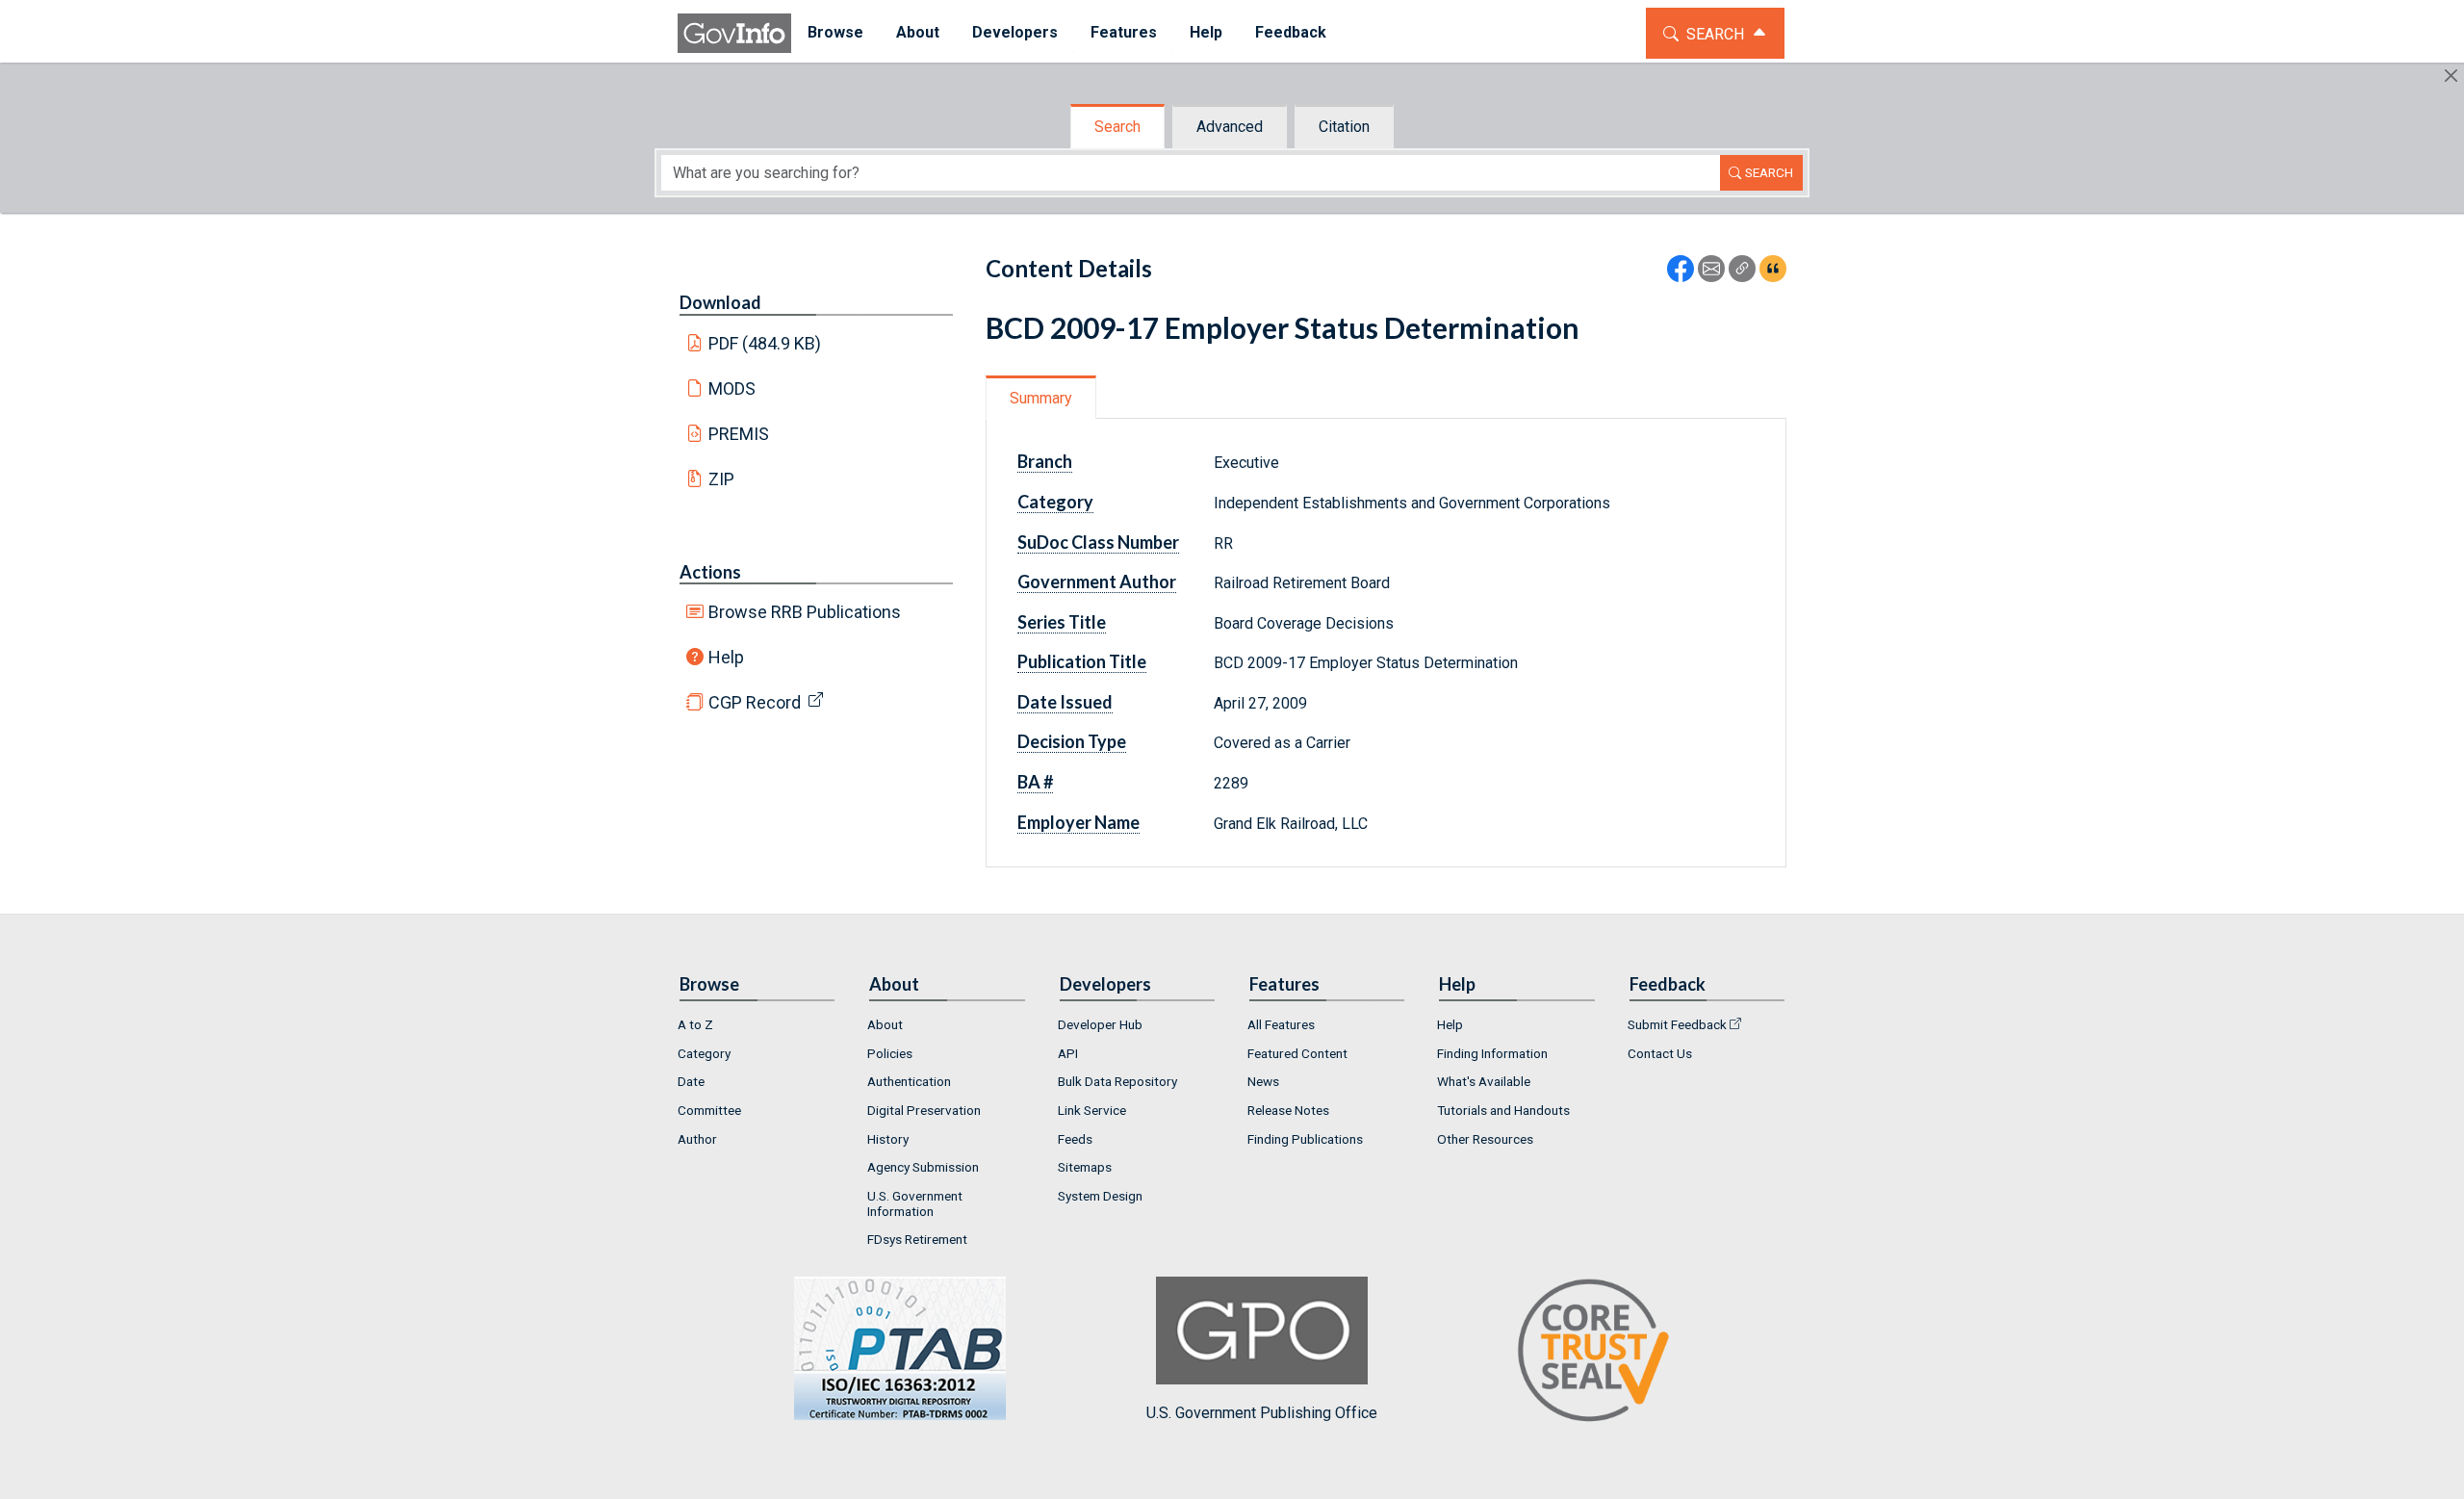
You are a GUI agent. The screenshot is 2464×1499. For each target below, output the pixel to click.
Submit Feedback (1677, 1024)
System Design (1100, 1196)
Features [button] (1124, 32)
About (885, 1024)
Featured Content (1297, 1053)
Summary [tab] (1041, 398)
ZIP (721, 479)
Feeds (1075, 1139)
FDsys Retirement (917, 1239)
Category (704, 1053)
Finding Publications (1305, 1139)
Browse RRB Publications (805, 612)
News (1263, 1081)
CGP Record (755, 702)
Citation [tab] (1344, 127)
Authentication (909, 1081)
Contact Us (1660, 1053)
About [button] (918, 32)
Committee (709, 1110)
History (888, 1139)
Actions (710, 572)
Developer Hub (1100, 1024)
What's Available (1484, 1081)
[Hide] (2451, 76)
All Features (1281, 1024)
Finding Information (1492, 1053)
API (1068, 1053)
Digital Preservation (924, 1110)
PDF (765, 343)
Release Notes (1288, 1110)
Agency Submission (923, 1167)
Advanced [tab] (1230, 127)
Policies (890, 1053)
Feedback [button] (1291, 32)
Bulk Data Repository (1117, 1081)
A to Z (695, 1024)
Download (720, 302)
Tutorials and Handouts (1503, 1110)
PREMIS (739, 434)
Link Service (1092, 1110)
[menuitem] (835, 33)
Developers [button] (1015, 32)
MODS (732, 388)
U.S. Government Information (915, 1203)
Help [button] (1206, 32)
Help (726, 657)
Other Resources (1485, 1139)
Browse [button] (835, 32)
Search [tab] (1117, 127)
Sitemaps (1085, 1167)
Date (691, 1081)
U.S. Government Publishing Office (1262, 1413)
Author (697, 1139)
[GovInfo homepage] (734, 33)
